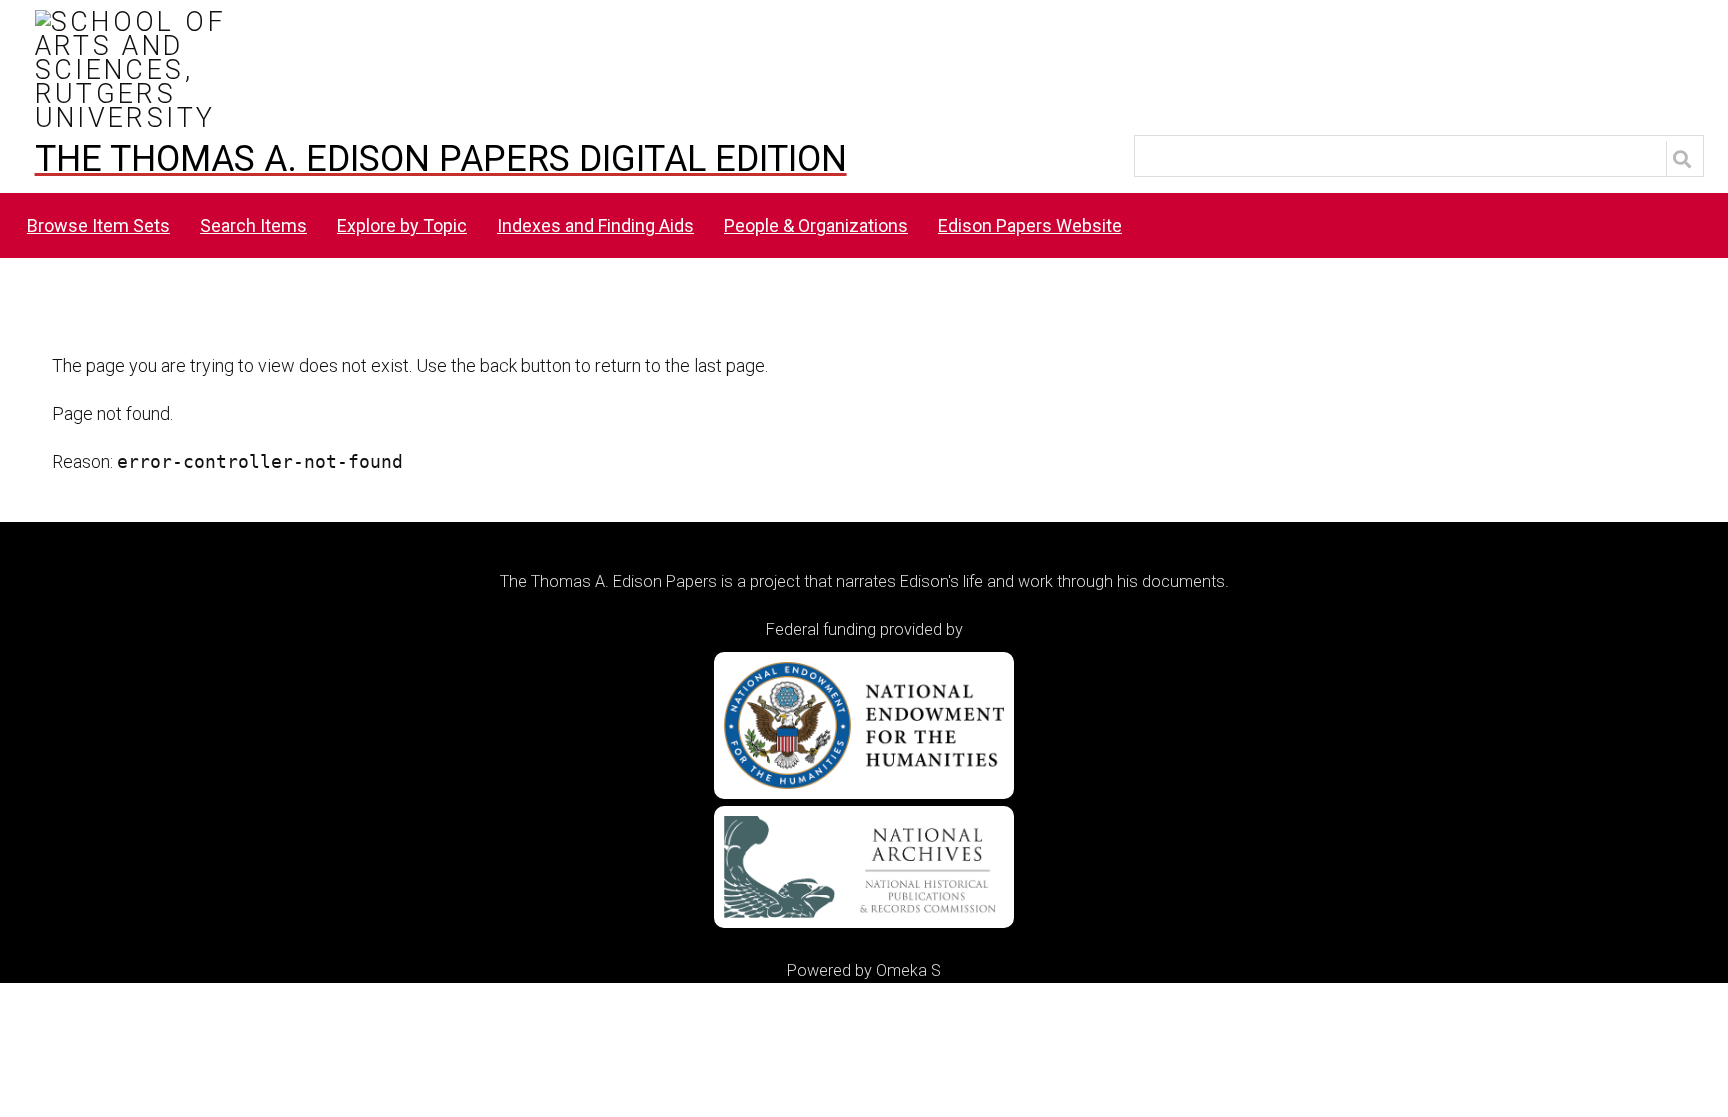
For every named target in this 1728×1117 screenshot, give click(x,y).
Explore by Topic (402, 225)
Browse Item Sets (98, 225)
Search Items (253, 225)
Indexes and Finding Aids (595, 225)
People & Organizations (816, 225)
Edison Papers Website (1030, 225)
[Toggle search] (1685, 159)
